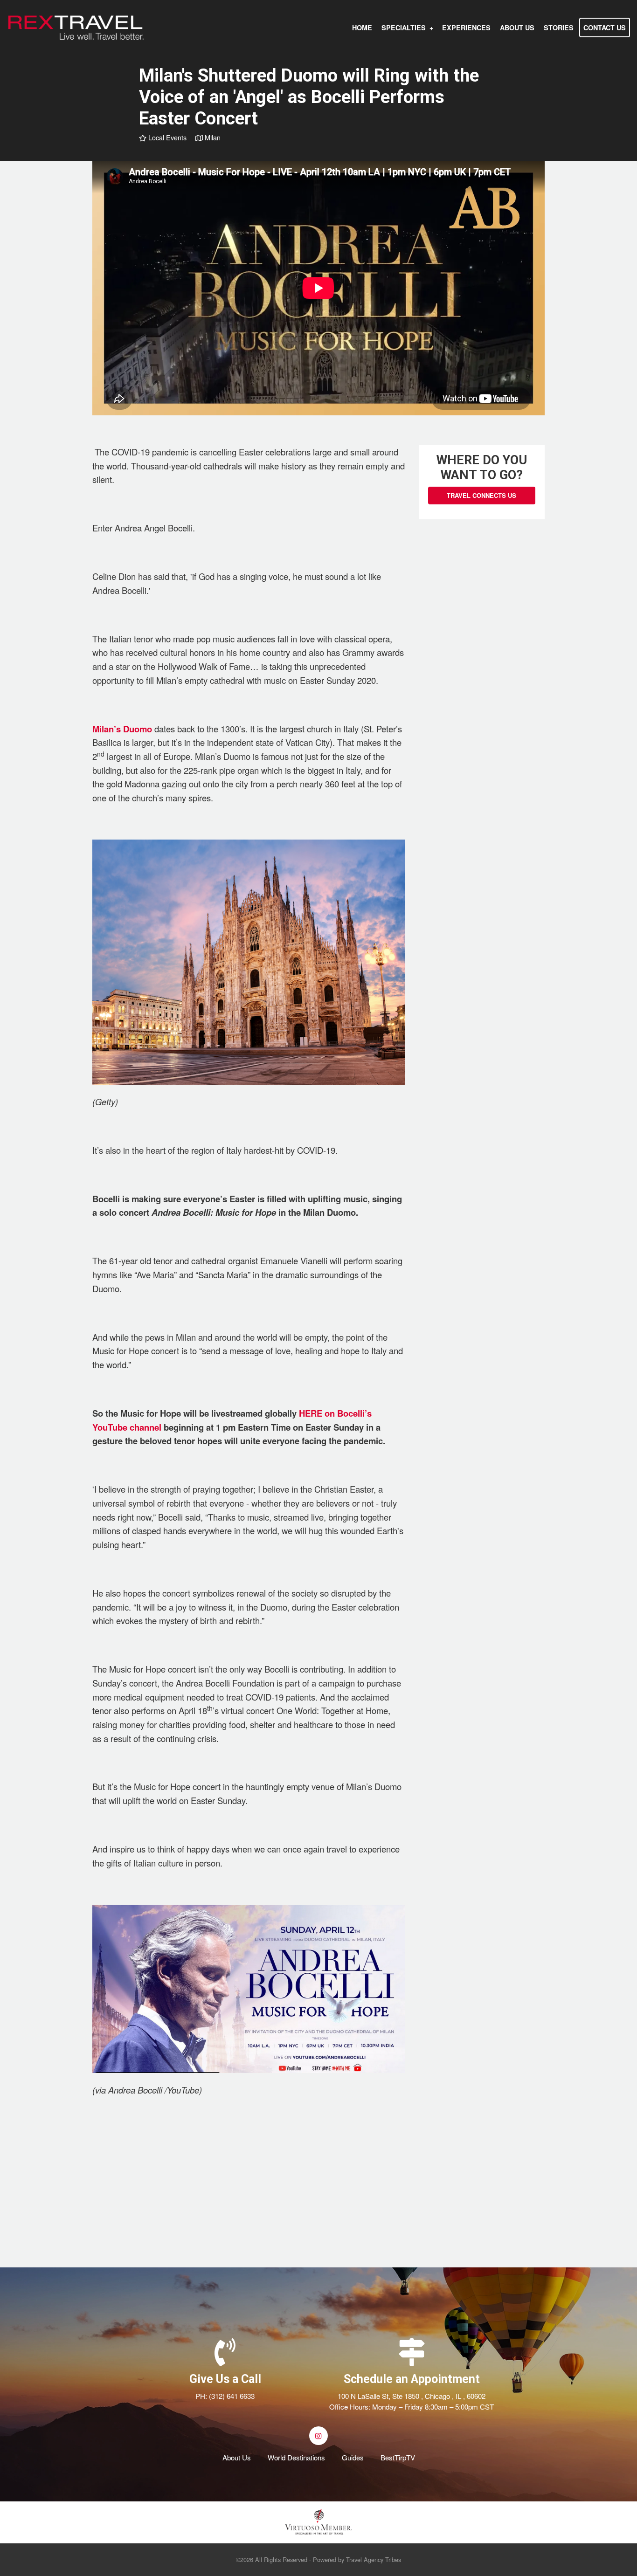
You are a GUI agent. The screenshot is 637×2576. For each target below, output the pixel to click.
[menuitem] (362, 28)
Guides (353, 2457)
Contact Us (605, 28)
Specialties (404, 28)
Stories (559, 28)
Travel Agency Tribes (374, 2559)
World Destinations (296, 2457)
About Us (517, 28)
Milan (212, 137)
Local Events (166, 137)
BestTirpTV (398, 2457)
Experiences (466, 28)
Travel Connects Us (481, 495)
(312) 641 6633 (232, 2396)
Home (362, 28)
